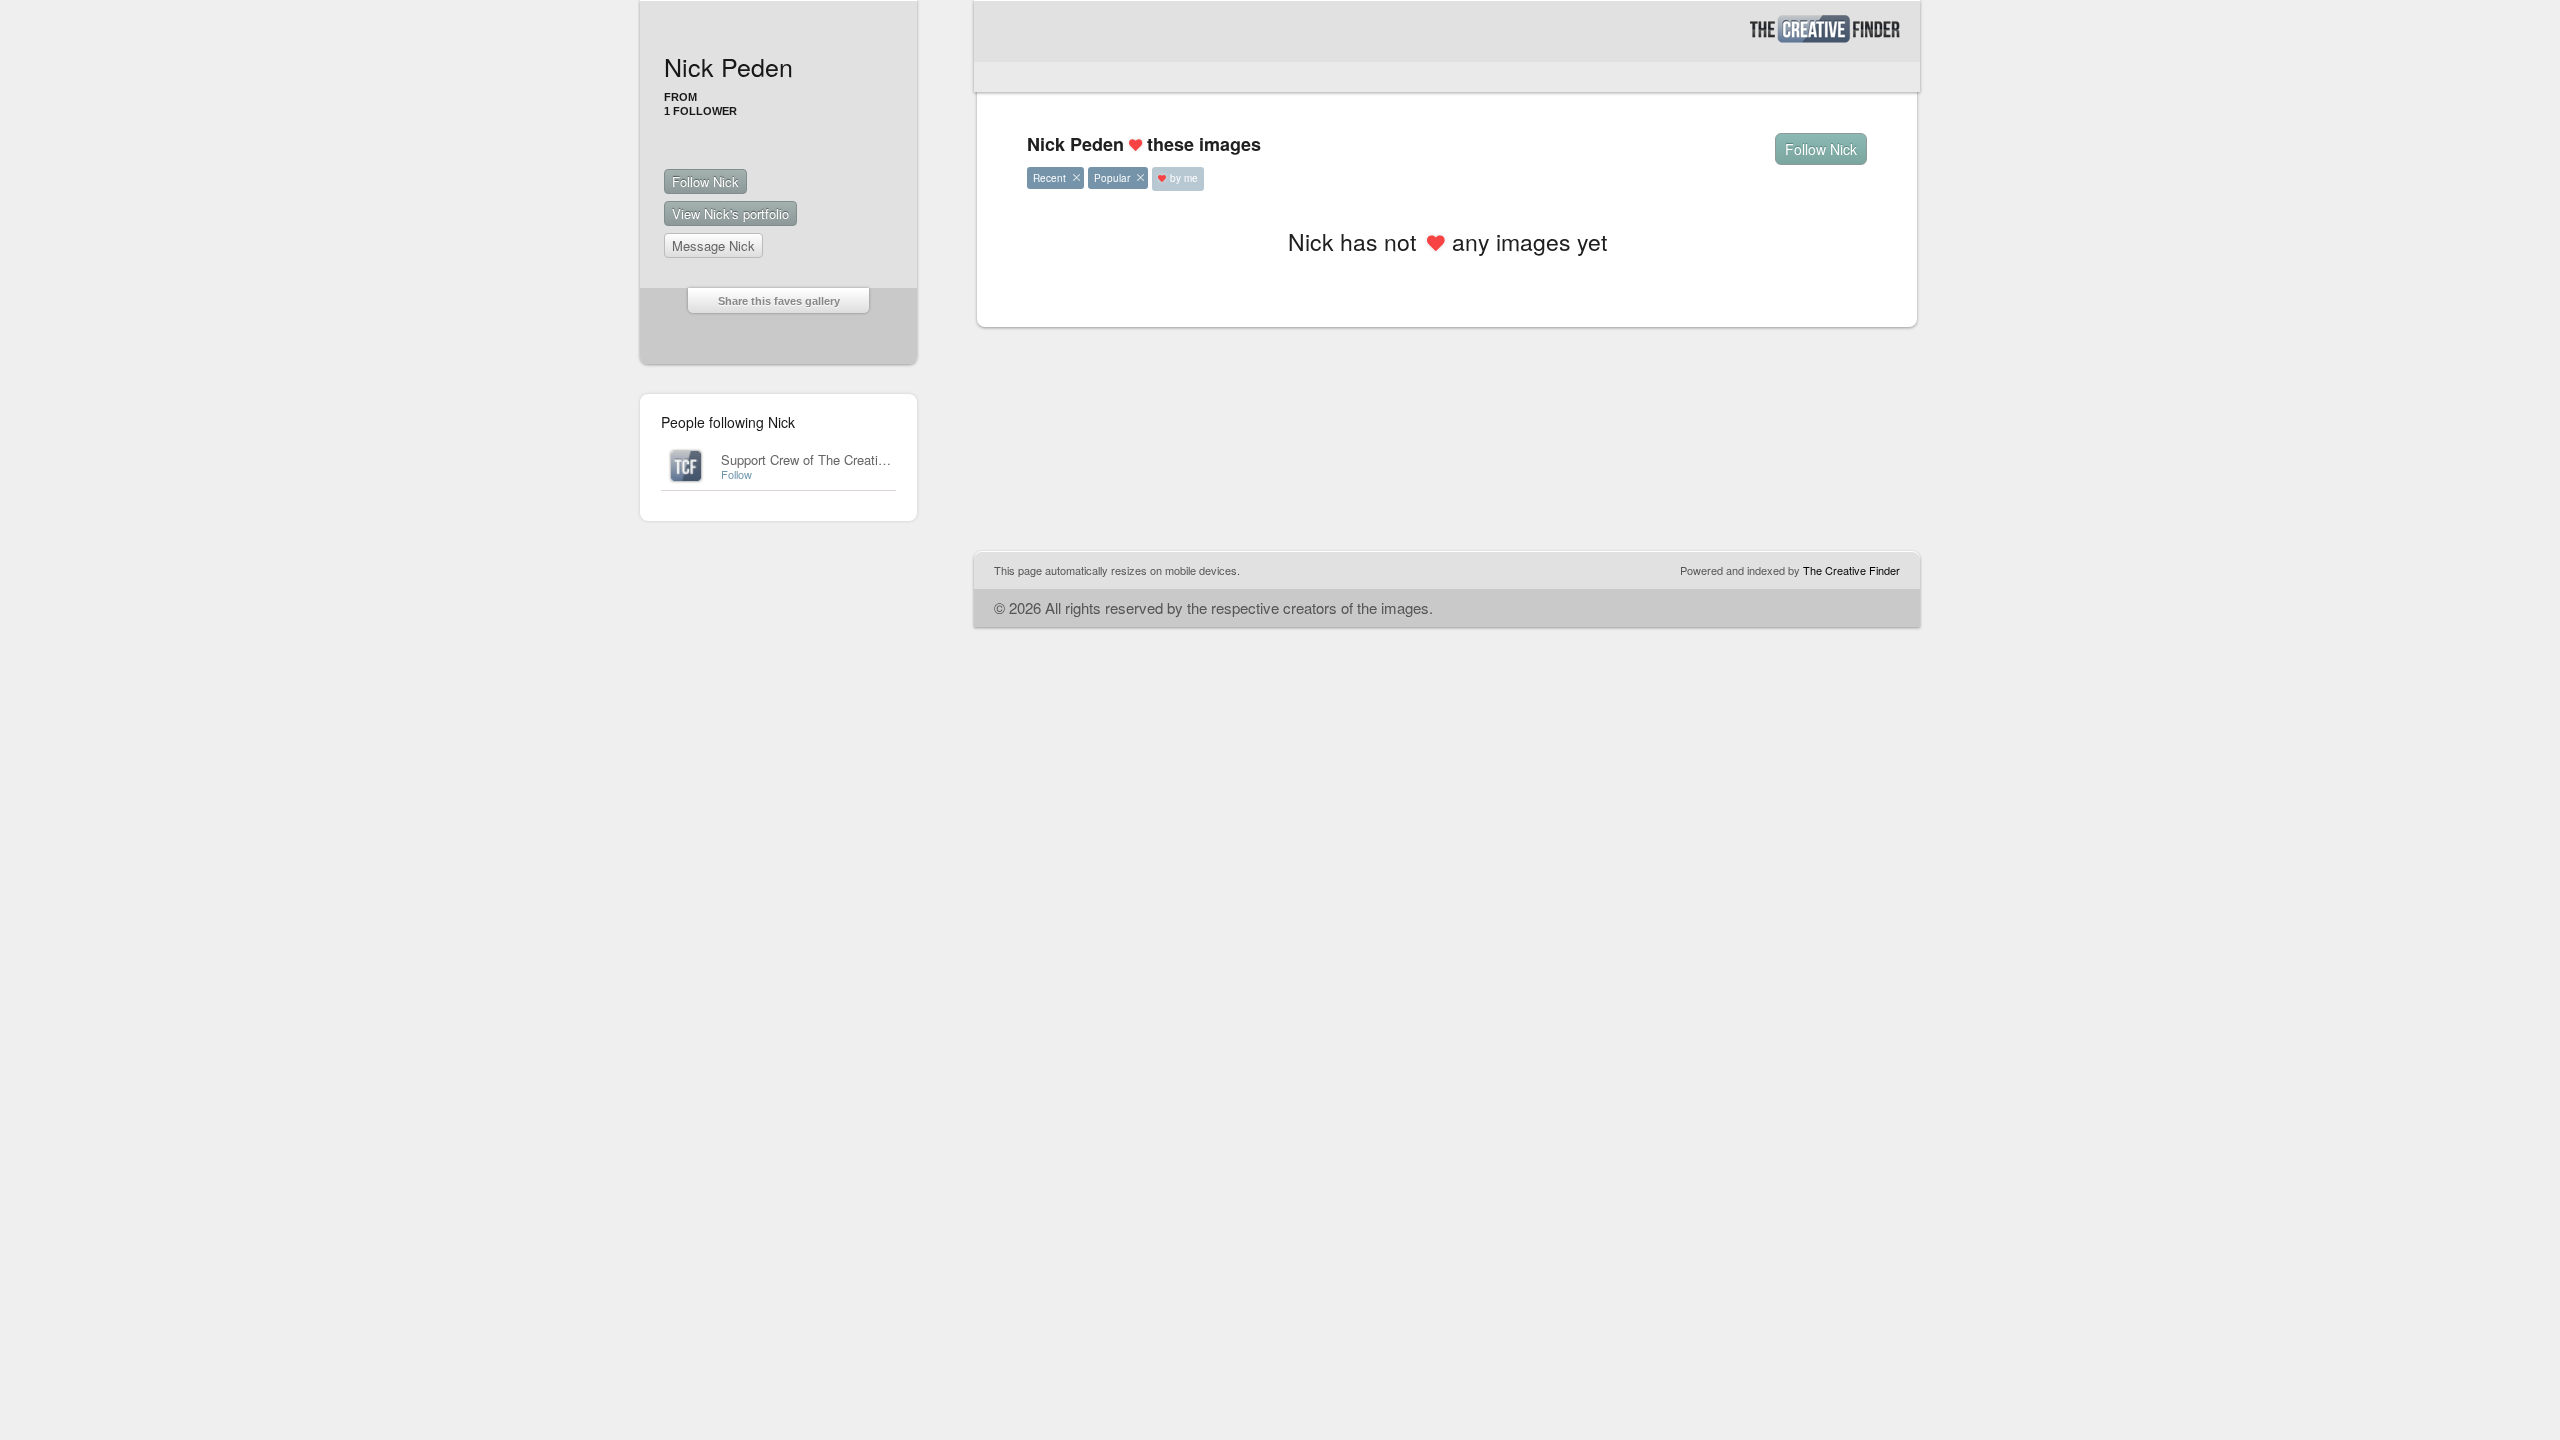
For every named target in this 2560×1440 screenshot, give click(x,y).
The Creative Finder (1851, 570)
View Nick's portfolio (730, 213)
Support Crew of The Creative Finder (826, 459)
